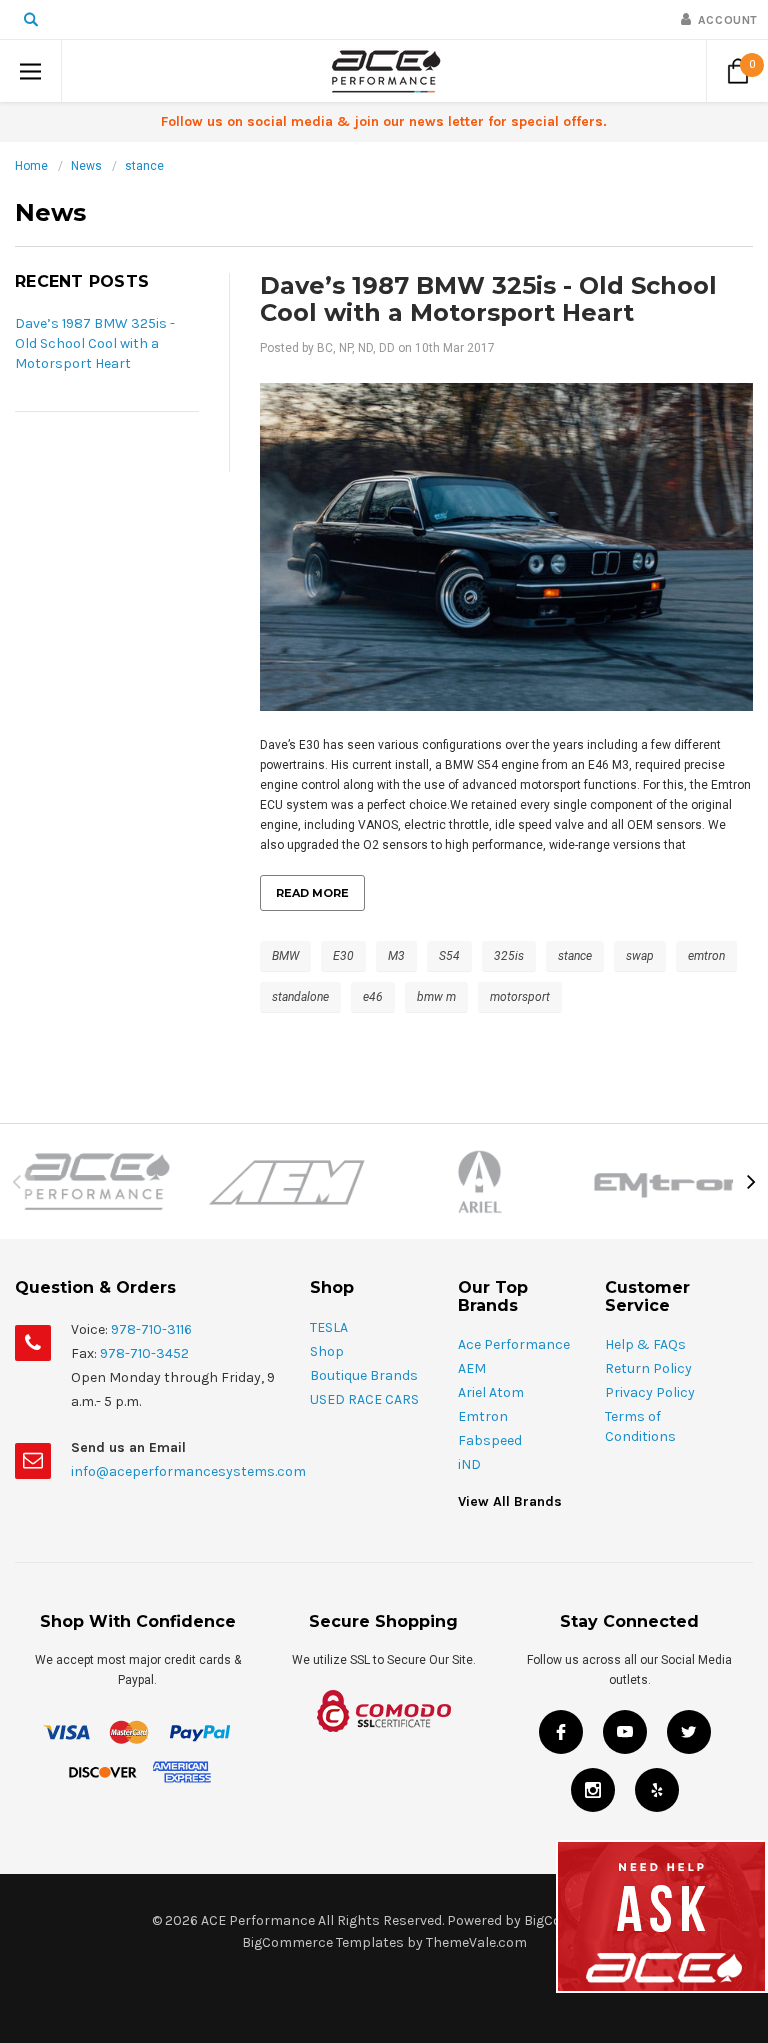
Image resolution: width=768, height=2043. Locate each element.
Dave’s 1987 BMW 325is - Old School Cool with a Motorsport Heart (95, 343)
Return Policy (648, 1368)
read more (312, 893)
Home (31, 166)
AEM (472, 1368)
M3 (396, 956)
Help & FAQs (645, 1344)
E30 (343, 956)
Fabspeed (490, 1440)
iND (469, 1464)
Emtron (483, 1416)
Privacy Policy (650, 1392)
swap (640, 956)
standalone (300, 997)
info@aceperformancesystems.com (188, 1471)
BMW (285, 956)
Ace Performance (514, 1344)
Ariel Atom (491, 1392)
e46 (373, 997)
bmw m (436, 997)
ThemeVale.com (476, 1942)
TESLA (329, 1327)
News (86, 166)
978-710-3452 (144, 1353)
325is (509, 956)
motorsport (520, 997)
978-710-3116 (151, 1329)
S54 (449, 956)
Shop (327, 1351)
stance (144, 166)
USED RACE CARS (364, 1399)
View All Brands (510, 1501)
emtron (706, 956)
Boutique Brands (364, 1375)
